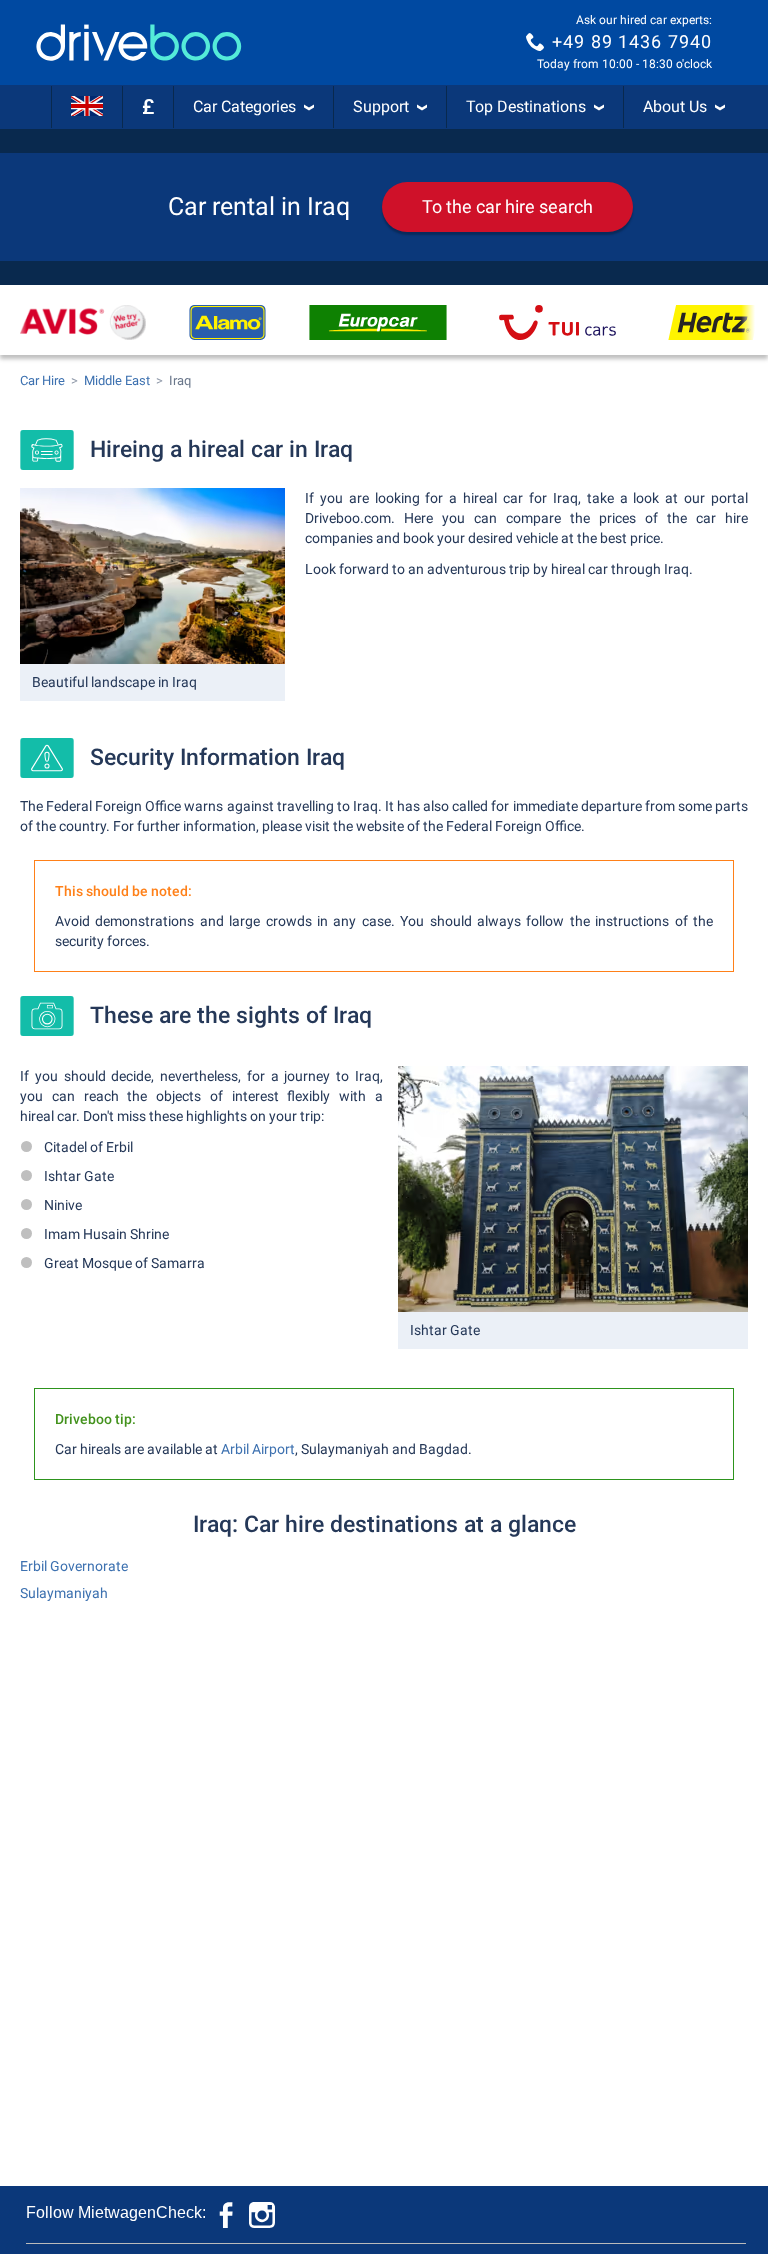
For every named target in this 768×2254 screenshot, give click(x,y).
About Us (675, 106)
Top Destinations (526, 106)
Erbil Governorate (74, 1566)
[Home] (139, 42)
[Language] (87, 107)
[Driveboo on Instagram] (262, 2213)
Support (381, 106)
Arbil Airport (258, 1449)
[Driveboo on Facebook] (228, 2213)
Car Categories (244, 106)
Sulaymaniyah (64, 1593)
